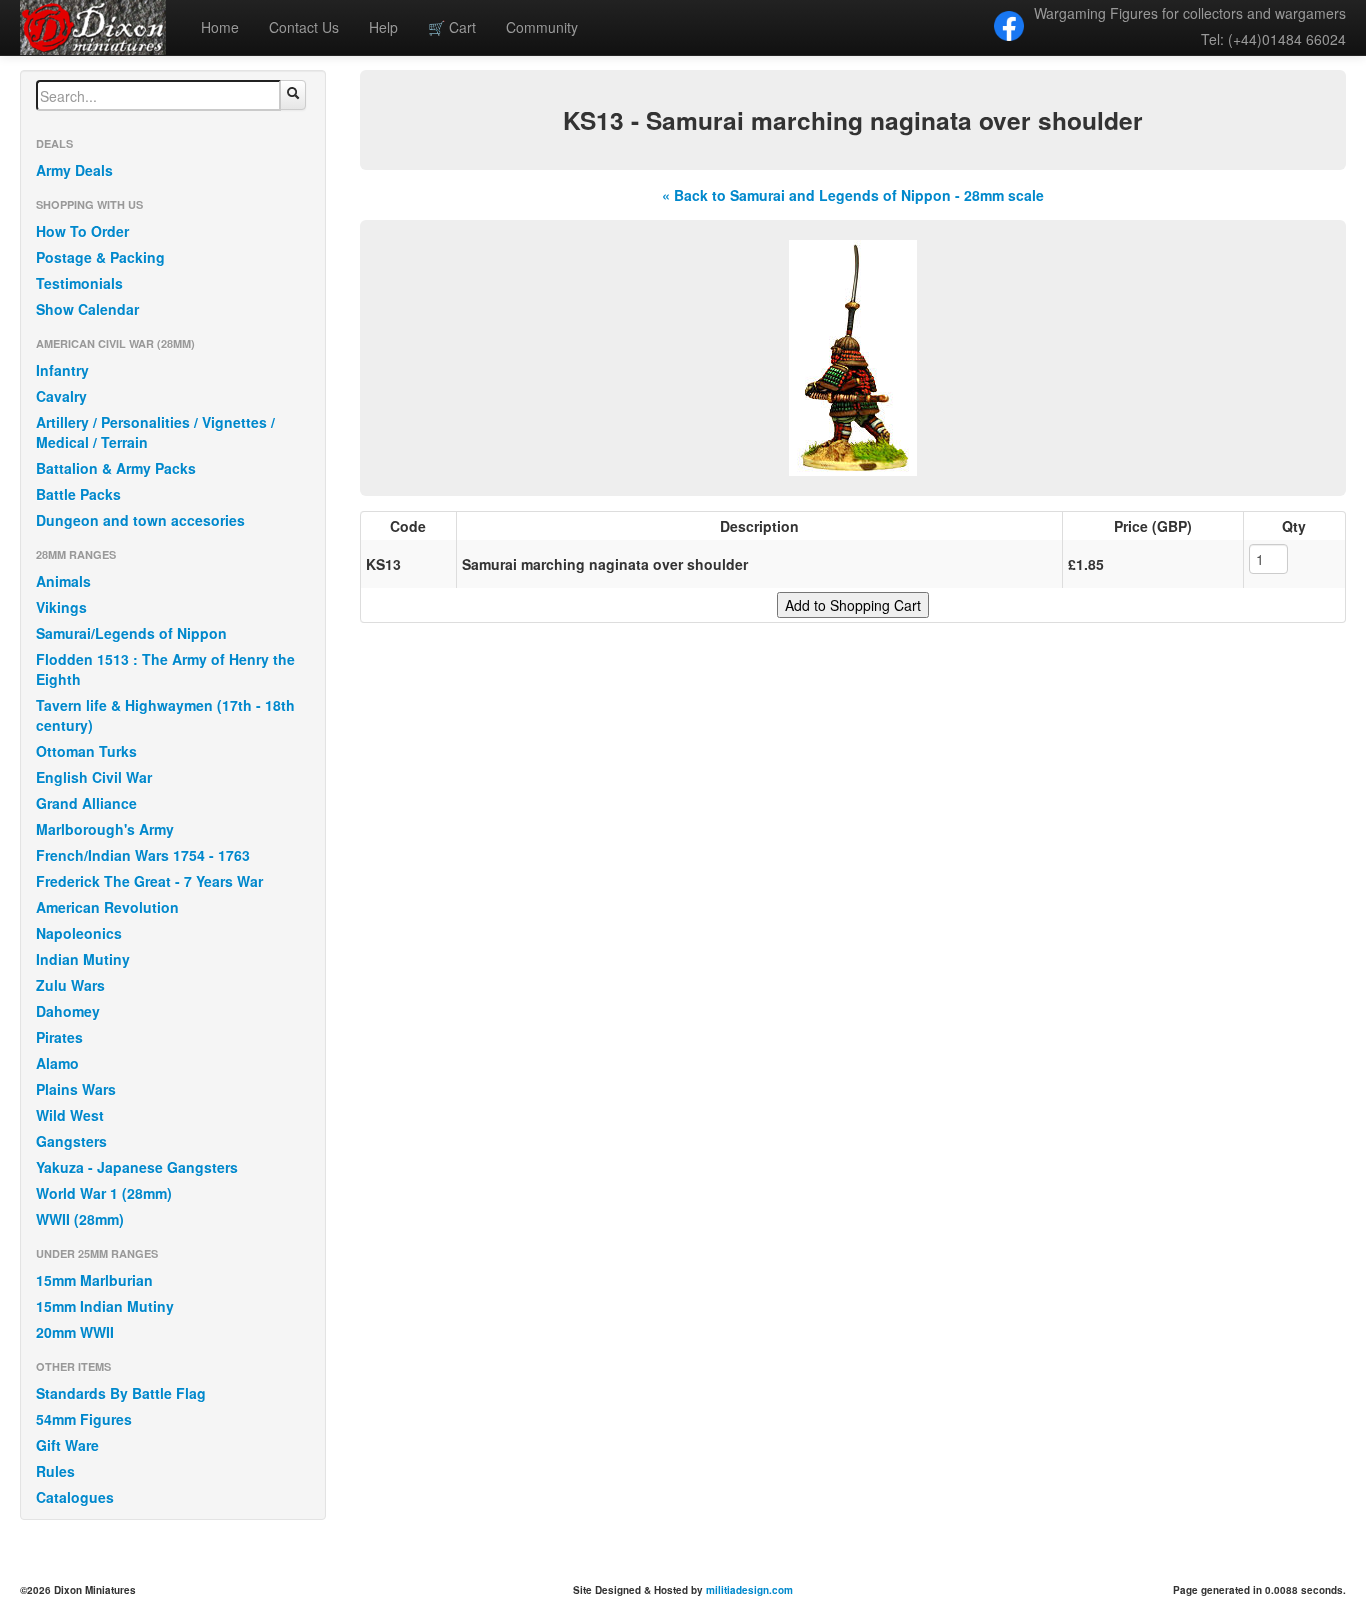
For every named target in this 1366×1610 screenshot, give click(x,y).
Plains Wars (76, 1089)
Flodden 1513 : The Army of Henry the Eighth (165, 669)
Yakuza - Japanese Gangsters (137, 1167)
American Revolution (107, 907)
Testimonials (79, 283)
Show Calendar (87, 309)
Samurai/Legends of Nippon (131, 633)
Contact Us (304, 27)
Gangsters (71, 1141)
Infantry (62, 370)
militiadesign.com (749, 1590)
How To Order (82, 231)
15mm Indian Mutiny (105, 1306)
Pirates (59, 1037)
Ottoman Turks (86, 751)
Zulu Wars (70, 985)
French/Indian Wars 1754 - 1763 (143, 855)
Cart (452, 27)
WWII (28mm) (80, 1219)
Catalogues (75, 1497)
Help (383, 27)
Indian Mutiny (83, 959)
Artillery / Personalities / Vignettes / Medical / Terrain (155, 432)
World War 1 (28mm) (104, 1193)
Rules (55, 1471)
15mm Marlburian (94, 1280)
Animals (63, 581)
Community (542, 27)
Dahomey (68, 1011)
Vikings (61, 607)
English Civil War (94, 777)
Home (220, 27)
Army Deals (74, 170)
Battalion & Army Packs (116, 468)
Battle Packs (78, 494)
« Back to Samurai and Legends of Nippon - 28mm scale (853, 195)
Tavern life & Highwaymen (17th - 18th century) (165, 715)
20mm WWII (75, 1332)
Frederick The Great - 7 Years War (149, 881)
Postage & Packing (100, 257)
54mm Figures (84, 1419)
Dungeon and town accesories (140, 520)
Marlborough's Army (105, 829)
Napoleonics (79, 933)
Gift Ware (67, 1445)
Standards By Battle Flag (121, 1393)
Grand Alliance (86, 803)
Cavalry (61, 396)
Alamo (57, 1063)
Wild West (70, 1115)
